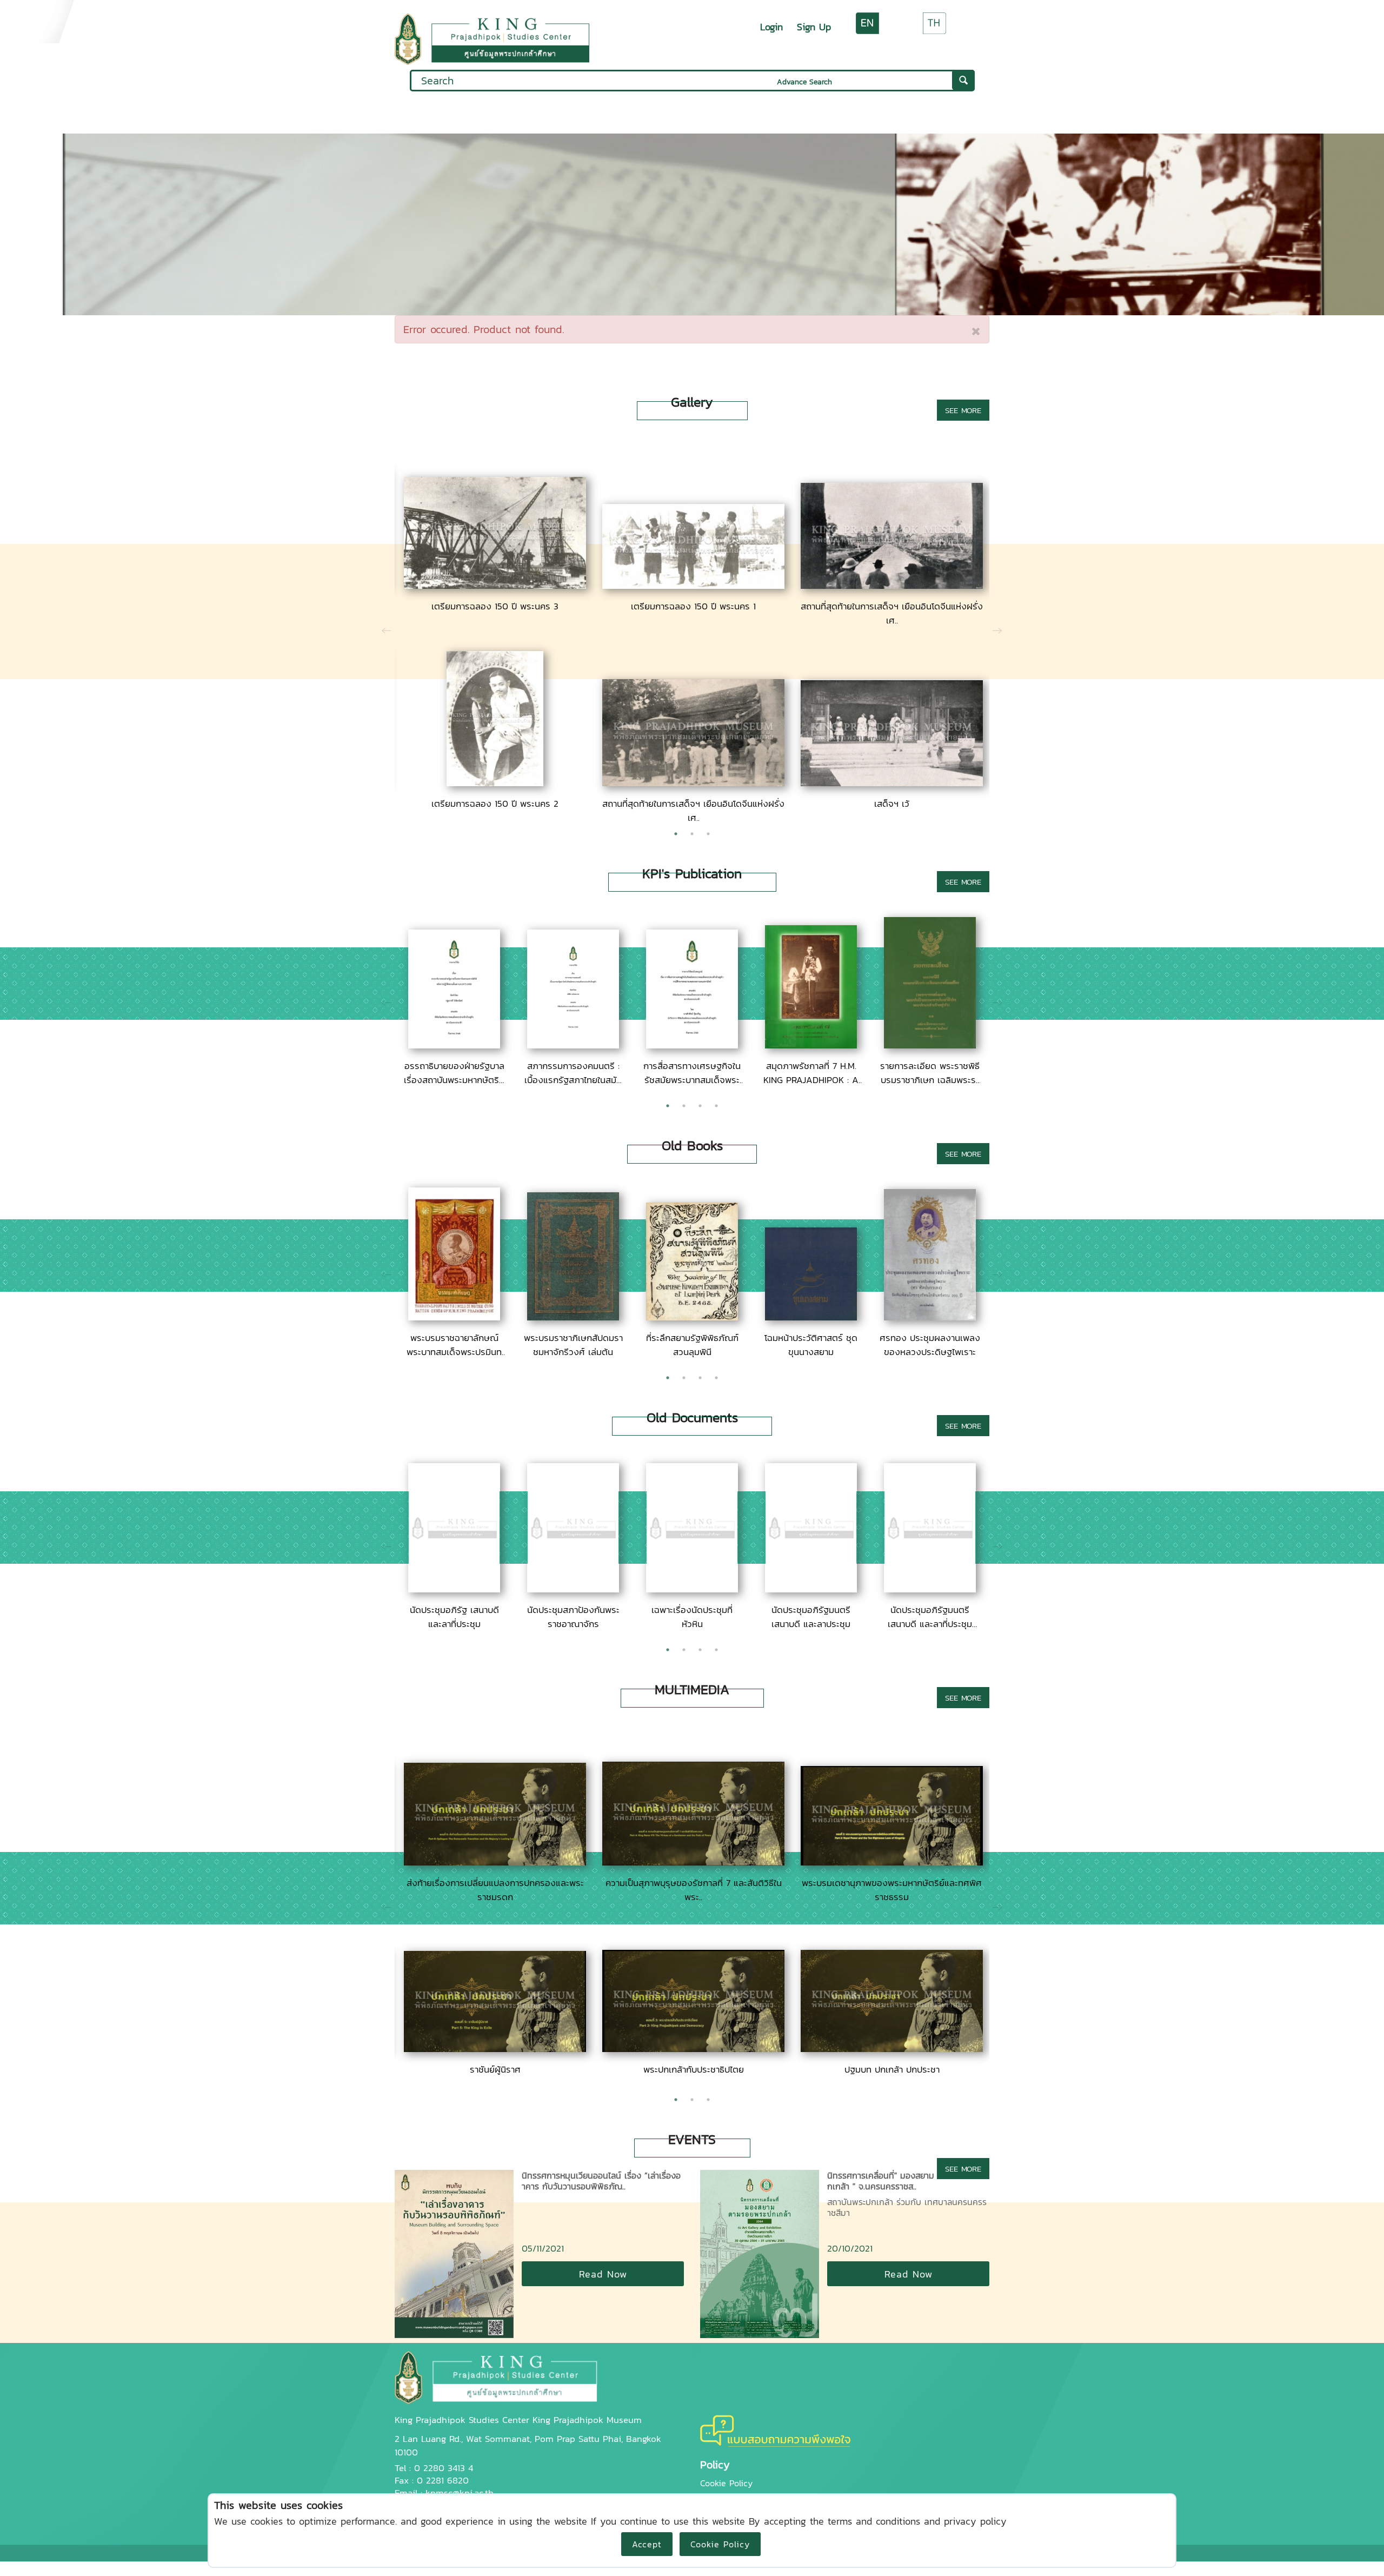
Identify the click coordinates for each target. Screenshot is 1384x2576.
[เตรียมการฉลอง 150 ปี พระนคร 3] (495, 585)
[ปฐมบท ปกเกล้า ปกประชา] (892, 2048)
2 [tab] (692, 834)
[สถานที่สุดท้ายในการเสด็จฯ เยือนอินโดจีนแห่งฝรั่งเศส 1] (892, 585)
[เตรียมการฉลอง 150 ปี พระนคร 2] (495, 782)
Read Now (603, 2274)
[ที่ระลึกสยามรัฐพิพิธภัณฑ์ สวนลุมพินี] (692, 1317)
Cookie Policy (720, 2544)
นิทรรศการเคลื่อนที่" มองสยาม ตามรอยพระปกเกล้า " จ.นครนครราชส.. (906, 2181)
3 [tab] (708, 834)
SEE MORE (963, 410)
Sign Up (814, 27)
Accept (647, 2544)
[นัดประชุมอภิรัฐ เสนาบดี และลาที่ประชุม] (454, 1589)
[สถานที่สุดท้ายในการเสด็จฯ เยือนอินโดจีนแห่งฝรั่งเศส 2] (693, 782)
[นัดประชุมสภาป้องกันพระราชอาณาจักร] (573, 1589)
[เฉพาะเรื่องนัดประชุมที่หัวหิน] (692, 1589)
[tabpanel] (494, 628)
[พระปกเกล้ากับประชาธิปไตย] (693, 2048)
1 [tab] (676, 834)
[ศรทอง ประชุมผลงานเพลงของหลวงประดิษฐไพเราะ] (930, 1317)
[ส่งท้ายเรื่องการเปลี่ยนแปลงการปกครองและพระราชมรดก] (495, 1862)
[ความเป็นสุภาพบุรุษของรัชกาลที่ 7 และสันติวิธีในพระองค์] (693, 1862)
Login (771, 27)
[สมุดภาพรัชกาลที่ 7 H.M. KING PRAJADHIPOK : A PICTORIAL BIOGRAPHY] (811, 1045)
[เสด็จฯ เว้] (892, 782)
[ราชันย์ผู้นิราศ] (495, 2048)
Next (997, 628)
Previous (387, 628)
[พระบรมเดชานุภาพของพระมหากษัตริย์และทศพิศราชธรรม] (892, 1862)
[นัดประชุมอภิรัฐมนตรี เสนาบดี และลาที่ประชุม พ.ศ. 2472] (930, 1589)
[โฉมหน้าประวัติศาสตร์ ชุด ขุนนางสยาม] (811, 1317)
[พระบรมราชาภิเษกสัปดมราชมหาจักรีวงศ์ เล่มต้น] (573, 1317)
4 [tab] (716, 1106)
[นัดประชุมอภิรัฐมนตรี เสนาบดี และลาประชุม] (811, 1589)
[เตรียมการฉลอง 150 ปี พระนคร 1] (693, 585)
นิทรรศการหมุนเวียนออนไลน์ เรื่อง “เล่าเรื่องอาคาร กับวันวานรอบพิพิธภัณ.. (601, 2181)
